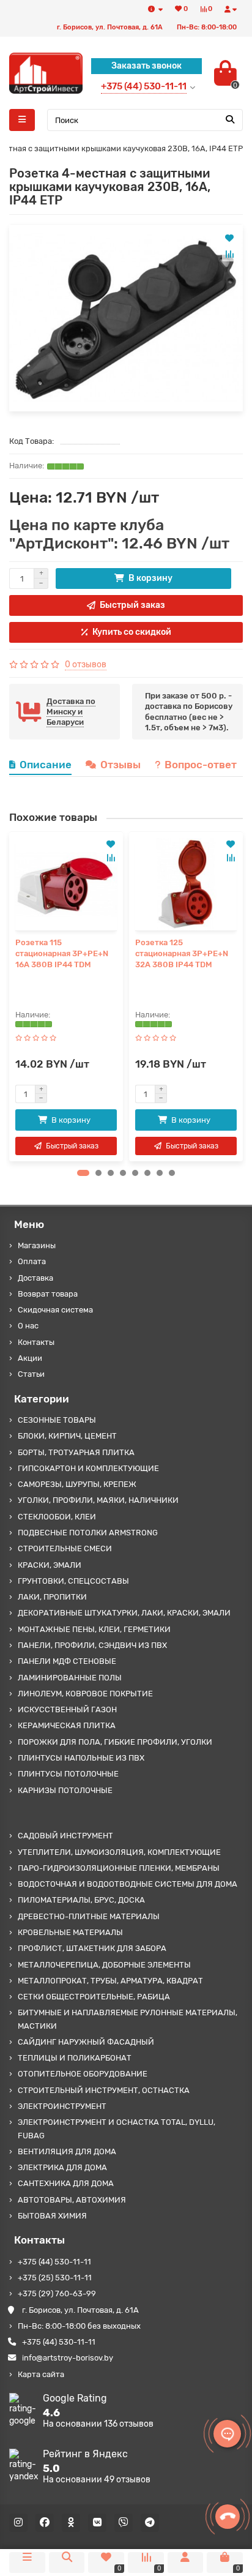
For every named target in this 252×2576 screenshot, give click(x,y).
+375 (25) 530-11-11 (55, 2278)
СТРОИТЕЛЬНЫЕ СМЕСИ (65, 1548)
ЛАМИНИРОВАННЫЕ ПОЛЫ (70, 1678)
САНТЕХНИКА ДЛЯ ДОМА (66, 2183)
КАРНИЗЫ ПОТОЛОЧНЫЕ (65, 1790)
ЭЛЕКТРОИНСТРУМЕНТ (62, 2106)
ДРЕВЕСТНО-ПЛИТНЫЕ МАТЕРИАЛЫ (89, 1916)
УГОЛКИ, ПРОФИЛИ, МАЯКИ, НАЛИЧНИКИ (98, 1500)
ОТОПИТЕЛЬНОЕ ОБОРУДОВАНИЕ (83, 2074)
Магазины (37, 1245)
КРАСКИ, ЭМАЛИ (50, 1565)
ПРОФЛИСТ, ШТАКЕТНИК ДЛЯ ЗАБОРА (92, 1948)
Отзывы (120, 765)
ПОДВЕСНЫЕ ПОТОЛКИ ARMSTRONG (88, 1533)
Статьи (31, 1374)
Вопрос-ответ (201, 765)
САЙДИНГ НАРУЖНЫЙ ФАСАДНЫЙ (86, 2042)
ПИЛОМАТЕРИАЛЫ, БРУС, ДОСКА (81, 1900)
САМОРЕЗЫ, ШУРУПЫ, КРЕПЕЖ (77, 1484)
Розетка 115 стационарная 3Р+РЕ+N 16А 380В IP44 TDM (62, 953)
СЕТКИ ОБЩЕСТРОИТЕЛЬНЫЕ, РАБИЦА (94, 1997)
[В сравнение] (229, 254)
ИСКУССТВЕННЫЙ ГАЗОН (67, 1709)
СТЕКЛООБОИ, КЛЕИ (57, 1517)
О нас (28, 1326)
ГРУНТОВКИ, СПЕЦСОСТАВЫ (73, 1581)
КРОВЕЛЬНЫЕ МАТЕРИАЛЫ (70, 1932)
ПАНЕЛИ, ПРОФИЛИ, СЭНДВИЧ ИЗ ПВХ (92, 1645)
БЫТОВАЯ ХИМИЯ (52, 2216)
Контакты (36, 1342)
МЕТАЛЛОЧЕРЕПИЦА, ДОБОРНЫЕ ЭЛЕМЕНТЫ (104, 1965)
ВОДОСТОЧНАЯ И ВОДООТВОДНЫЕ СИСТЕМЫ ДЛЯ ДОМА (128, 1884)
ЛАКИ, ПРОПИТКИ (52, 1597)
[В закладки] (229, 238)
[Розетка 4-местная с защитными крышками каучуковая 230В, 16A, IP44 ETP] (126, 318)
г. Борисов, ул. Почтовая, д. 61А (80, 2310)
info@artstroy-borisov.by (68, 2358)
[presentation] (13, 997)
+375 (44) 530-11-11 (54, 2262)
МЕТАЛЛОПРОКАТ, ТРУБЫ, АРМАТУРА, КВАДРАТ (110, 1981)
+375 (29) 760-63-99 (57, 2293)
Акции (30, 1358)
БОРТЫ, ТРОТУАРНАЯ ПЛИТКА (76, 1452)
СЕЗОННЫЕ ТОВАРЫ (57, 1420)
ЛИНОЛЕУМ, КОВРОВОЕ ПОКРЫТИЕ (85, 1694)
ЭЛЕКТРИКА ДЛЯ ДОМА (62, 2167)
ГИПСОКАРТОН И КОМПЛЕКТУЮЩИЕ (88, 1468)
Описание (46, 765)
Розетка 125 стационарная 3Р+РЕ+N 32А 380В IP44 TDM (182, 953)
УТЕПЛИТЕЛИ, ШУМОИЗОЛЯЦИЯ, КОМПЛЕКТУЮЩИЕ (119, 1852)
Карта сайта (41, 2374)
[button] (83, 1173)
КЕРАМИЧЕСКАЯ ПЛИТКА (67, 1725)
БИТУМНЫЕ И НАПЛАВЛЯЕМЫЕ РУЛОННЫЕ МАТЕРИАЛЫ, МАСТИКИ (128, 2019)
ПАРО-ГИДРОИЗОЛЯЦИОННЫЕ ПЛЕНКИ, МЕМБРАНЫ (119, 1868)
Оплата (32, 1261)
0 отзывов (86, 665)
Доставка (35, 1278)
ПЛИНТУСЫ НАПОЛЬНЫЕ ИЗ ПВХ (81, 1758)
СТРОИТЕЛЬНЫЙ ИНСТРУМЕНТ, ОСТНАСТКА (104, 2090)
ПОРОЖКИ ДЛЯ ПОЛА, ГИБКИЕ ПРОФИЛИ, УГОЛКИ (115, 1742)
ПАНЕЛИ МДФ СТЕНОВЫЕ (67, 1661)
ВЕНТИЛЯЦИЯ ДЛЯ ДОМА (67, 2151)
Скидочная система (55, 1310)
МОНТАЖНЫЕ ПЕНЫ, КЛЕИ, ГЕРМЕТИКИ (94, 1629)
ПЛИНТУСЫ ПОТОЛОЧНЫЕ (68, 1774)
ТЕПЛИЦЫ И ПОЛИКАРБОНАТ (75, 2058)
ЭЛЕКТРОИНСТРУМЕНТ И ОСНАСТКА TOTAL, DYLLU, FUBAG (117, 2129)
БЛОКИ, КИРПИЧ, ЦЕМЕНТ (67, 1436)
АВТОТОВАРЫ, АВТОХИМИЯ (72, 2200)
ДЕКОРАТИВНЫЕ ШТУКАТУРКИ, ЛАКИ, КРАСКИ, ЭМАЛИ (124, 1613)
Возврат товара (48, 1294)
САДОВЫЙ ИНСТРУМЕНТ (65, 1836)
